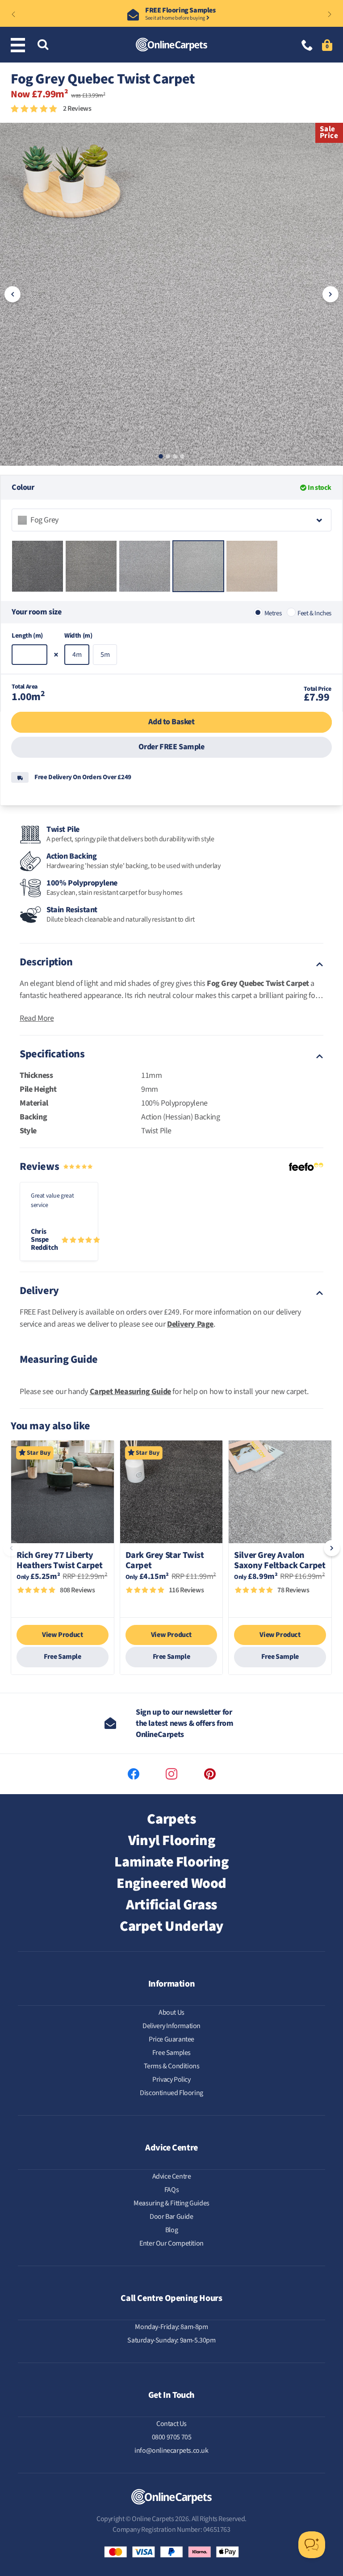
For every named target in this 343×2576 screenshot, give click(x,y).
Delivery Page (190, 1324)
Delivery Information (171, 2026)
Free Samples (171, 2053)
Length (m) (27, 636)
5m (105, 655)
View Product (62, 1635)
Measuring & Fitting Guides (171, 2203)
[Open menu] (20, 45)
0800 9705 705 (172, 2437)
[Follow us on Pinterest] (210, 1774)
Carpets (171, 1819)
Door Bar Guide (171, 2217)
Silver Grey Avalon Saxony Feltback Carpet (280, 1561)
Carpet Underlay (171, 1926)
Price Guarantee (171, 2039)
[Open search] (43, 45)
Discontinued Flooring (171, 2093)
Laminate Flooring (171, 1862)
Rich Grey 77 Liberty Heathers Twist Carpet (60, 1561)
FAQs (171, 2190)
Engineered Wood (171, 1883)
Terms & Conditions (172, 2066)
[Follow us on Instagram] (171, 1774)
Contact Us (171, 2424)
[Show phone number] (307, 46)
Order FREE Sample (171, 747)
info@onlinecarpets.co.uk (171, 2451)
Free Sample (63, 1657)
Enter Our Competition (171, 2243)
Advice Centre (172, 2176)
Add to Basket (171, 722)
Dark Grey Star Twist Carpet (165, 1561)
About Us (171, 2012)
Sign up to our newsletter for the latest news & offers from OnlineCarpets (184, 1723)
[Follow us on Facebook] (134, 1774)
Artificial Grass (171, 1905)
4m (77, 655)
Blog (171, 2230)
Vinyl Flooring (171, 1841)
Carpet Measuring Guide (130, 1392)
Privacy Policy (171, 2079)
